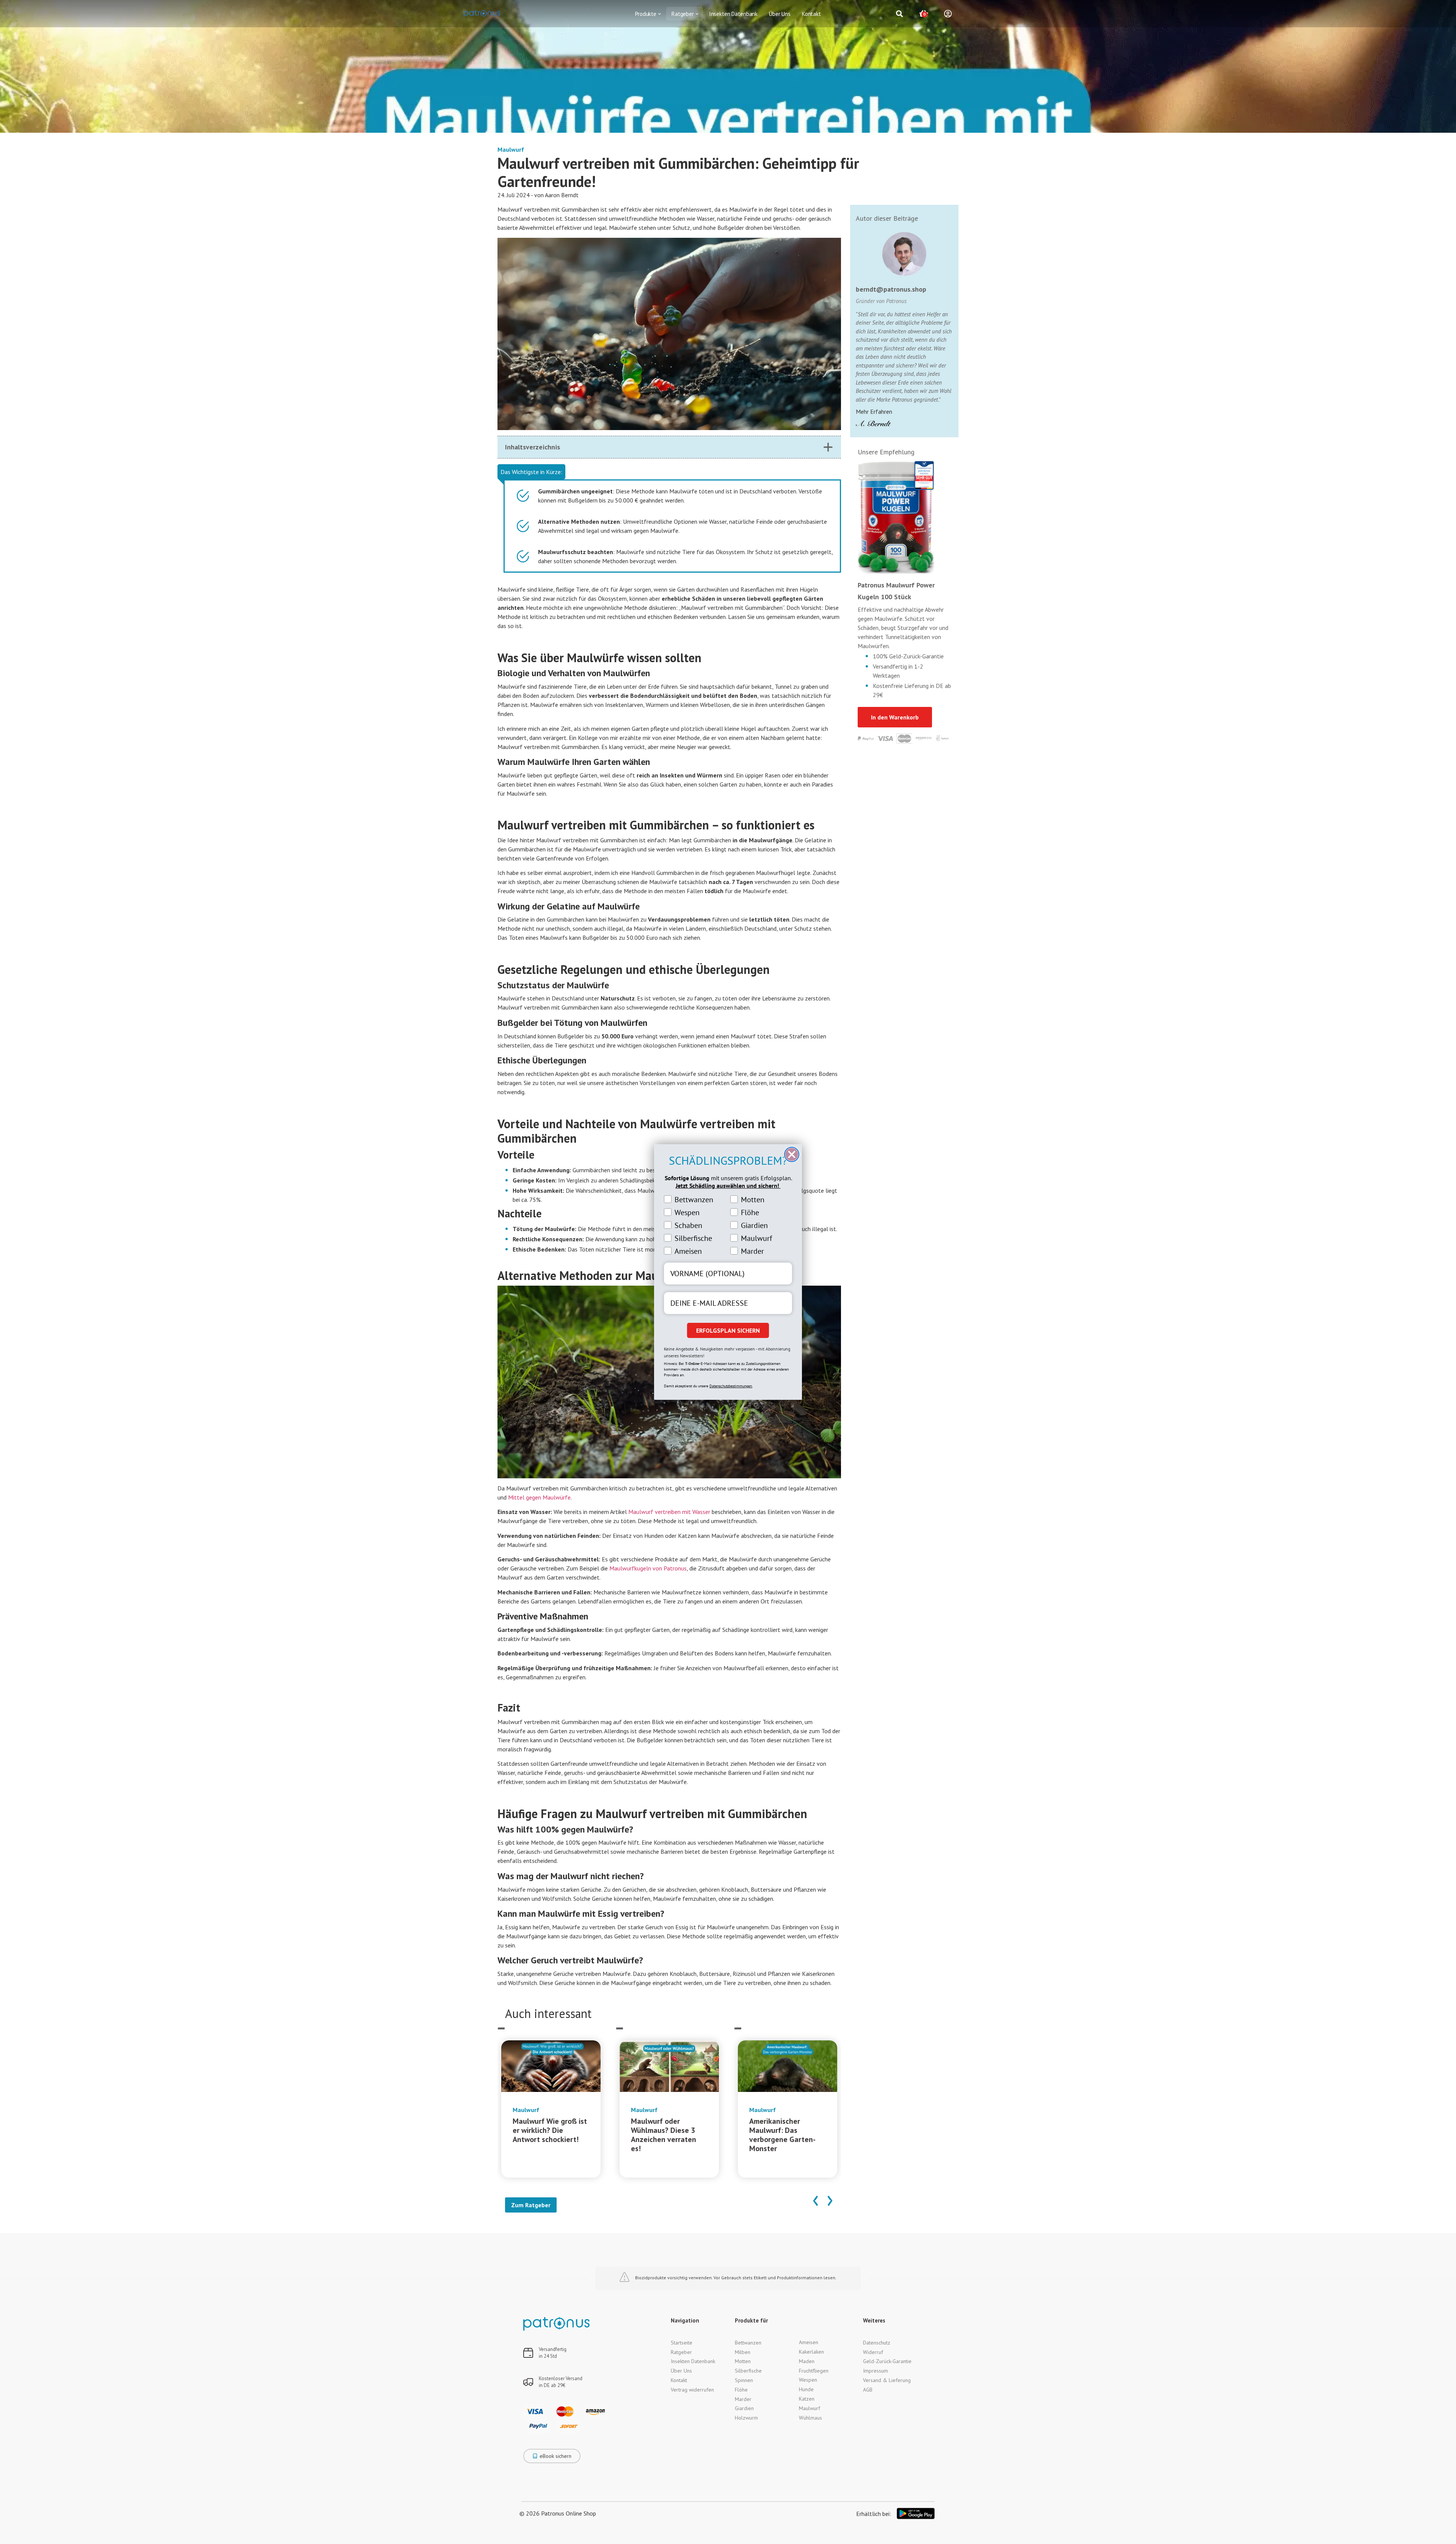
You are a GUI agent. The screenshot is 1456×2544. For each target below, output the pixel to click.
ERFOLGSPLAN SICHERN (728, 1330)
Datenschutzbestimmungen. (731, 1386)
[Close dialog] (792, 1154)
